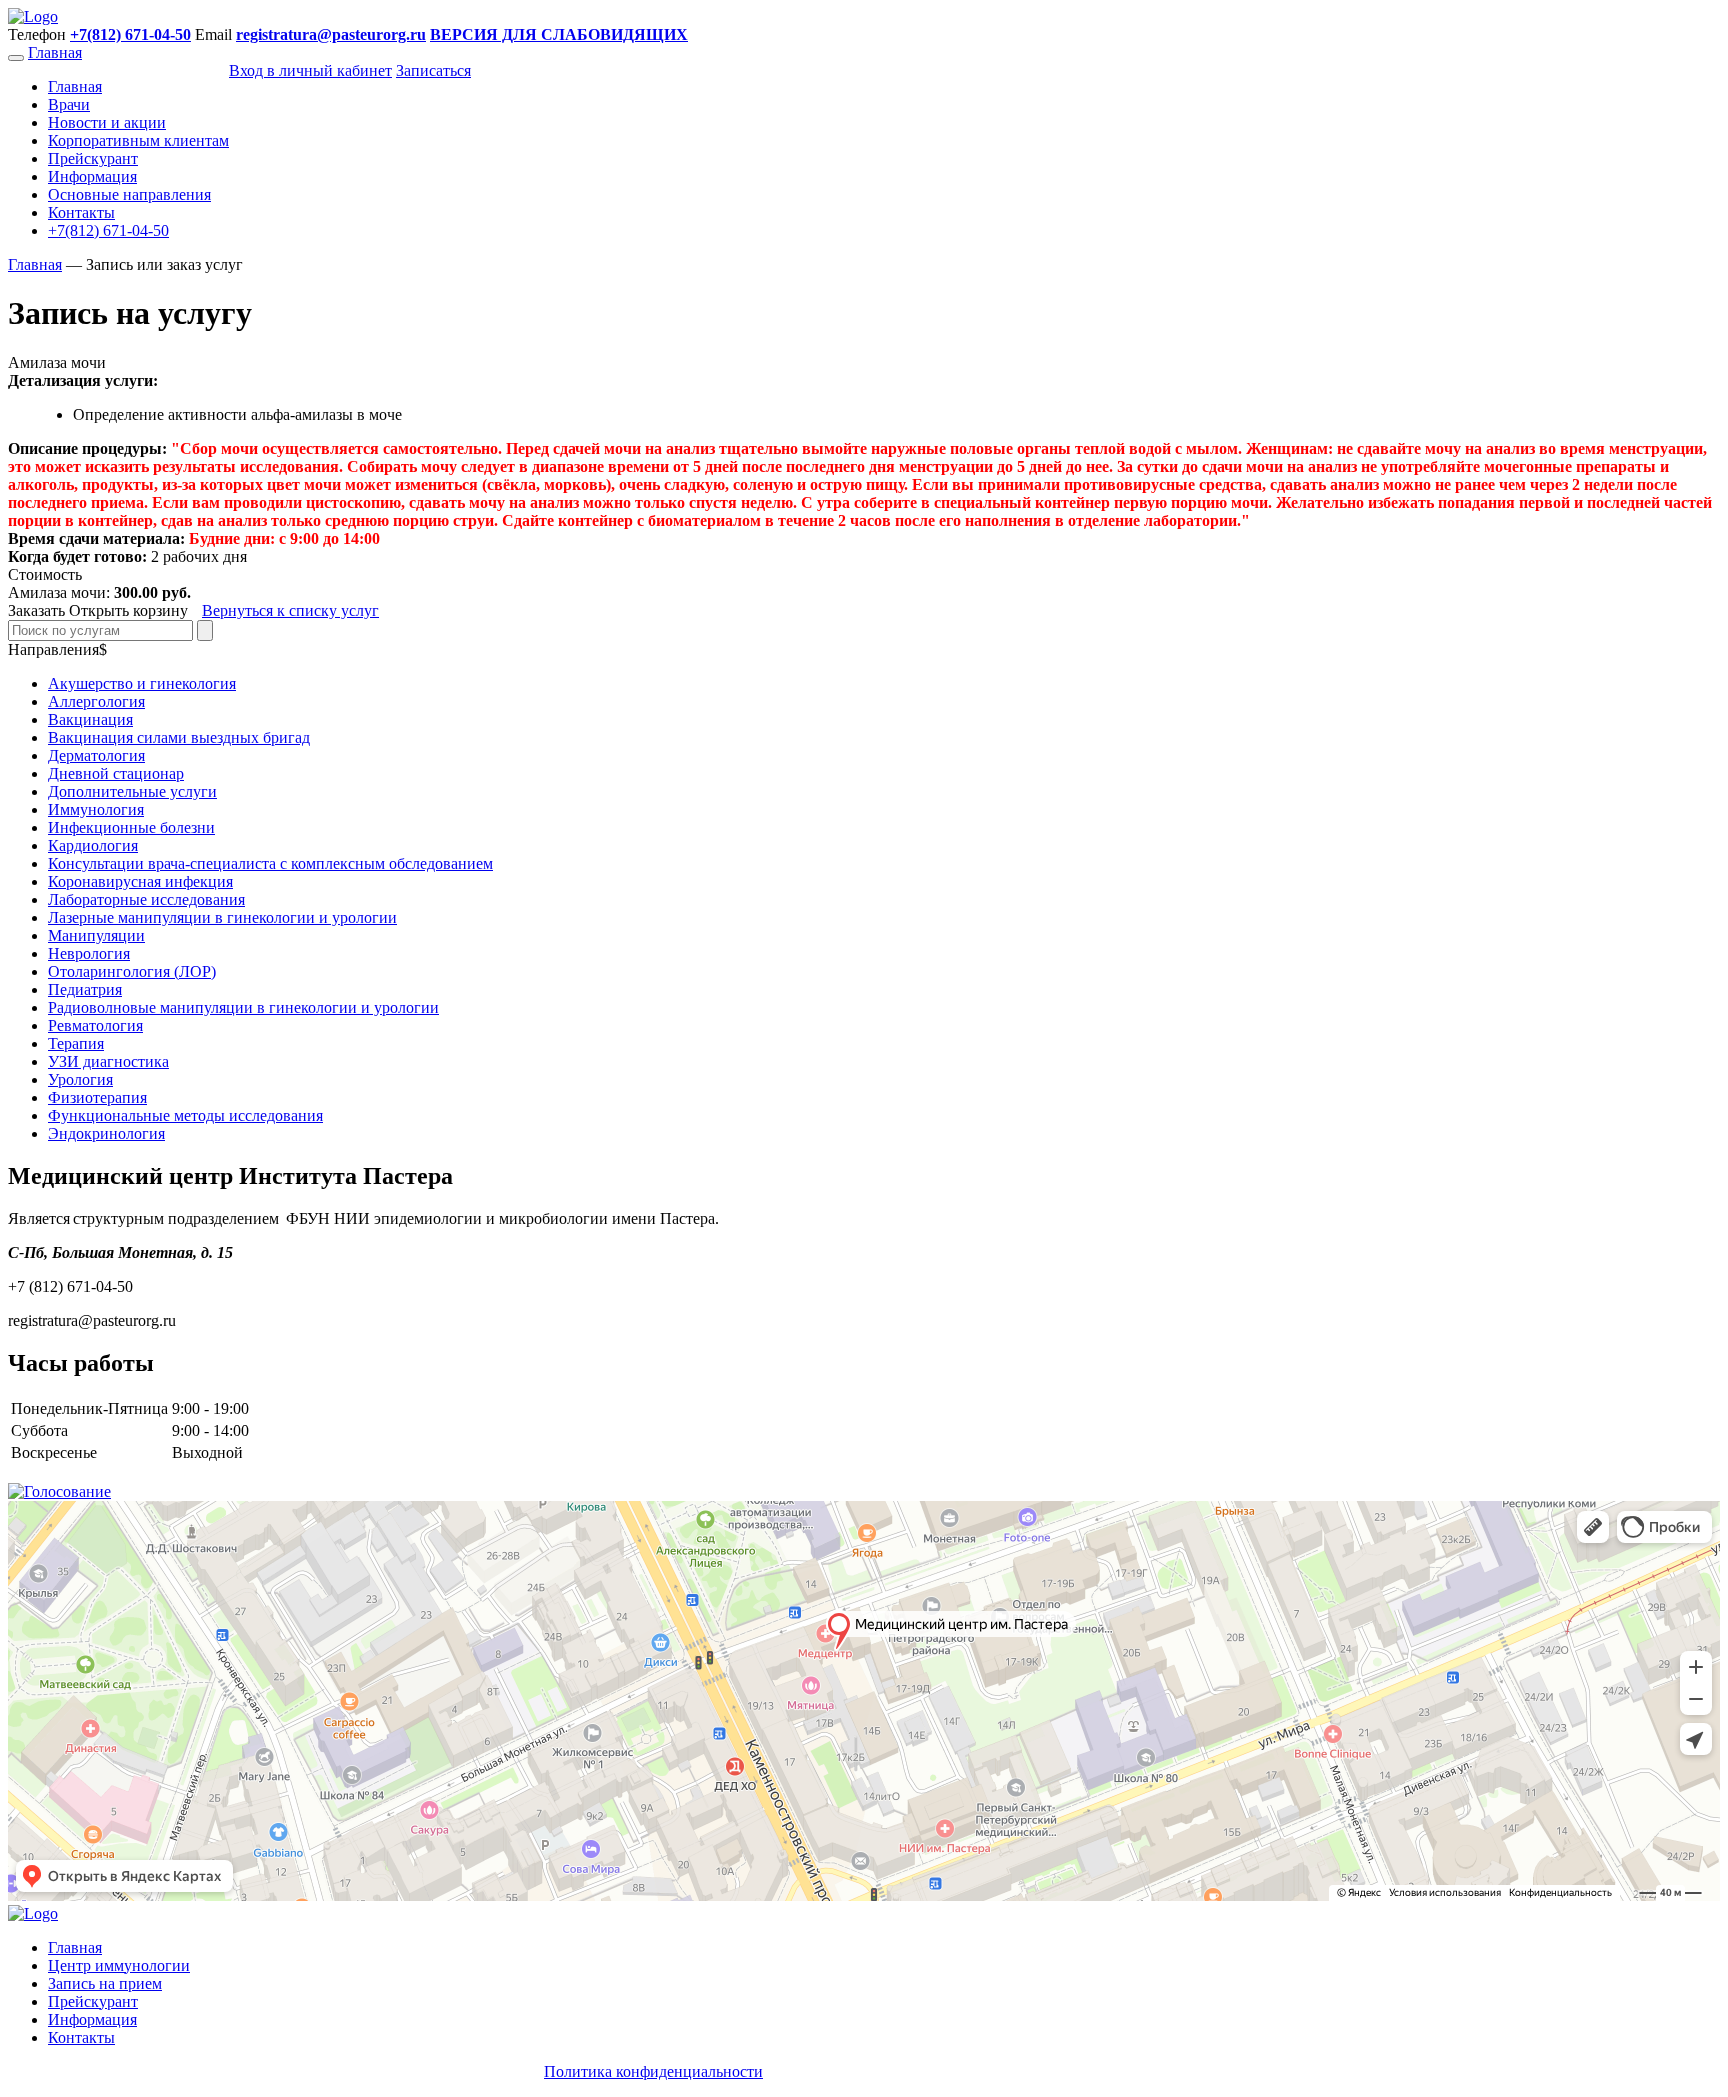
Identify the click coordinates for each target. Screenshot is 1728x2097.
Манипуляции (96, 935)
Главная (55, 52)
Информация (92, 176)
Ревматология (95, 1025)
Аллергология (96, 701)
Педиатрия (85, 989)
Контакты (81, 212)
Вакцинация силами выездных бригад (179, 737)
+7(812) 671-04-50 (108, 230)
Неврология (89, 953)
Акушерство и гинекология (142, 683)
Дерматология (96, 755)
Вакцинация (90, 719)
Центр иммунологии (119, 1965)
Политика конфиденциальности (653, 2071)
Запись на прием (105, 1983)
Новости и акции (107, 122)
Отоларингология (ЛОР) (132, 971)
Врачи (69, 104)
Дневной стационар (116, 773)
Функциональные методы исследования (185, 1115)
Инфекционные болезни (131, 827)
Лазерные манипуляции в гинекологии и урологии (222, 917)
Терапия (76, 1043)
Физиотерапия (97, 1097)
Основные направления (129, 194)
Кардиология (93, 845)
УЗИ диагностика (108, 1061)
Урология (80, 1079)
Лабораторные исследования (146, 899)
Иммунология (96, 809)
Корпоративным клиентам (138, 140)
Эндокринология (106, 1133)
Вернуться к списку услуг (290, 610)
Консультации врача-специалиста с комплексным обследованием (270, 863)
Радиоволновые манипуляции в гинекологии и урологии (243, 1007)
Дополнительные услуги (132, 791)
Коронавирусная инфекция (140, 881)
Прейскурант (93, 158)
